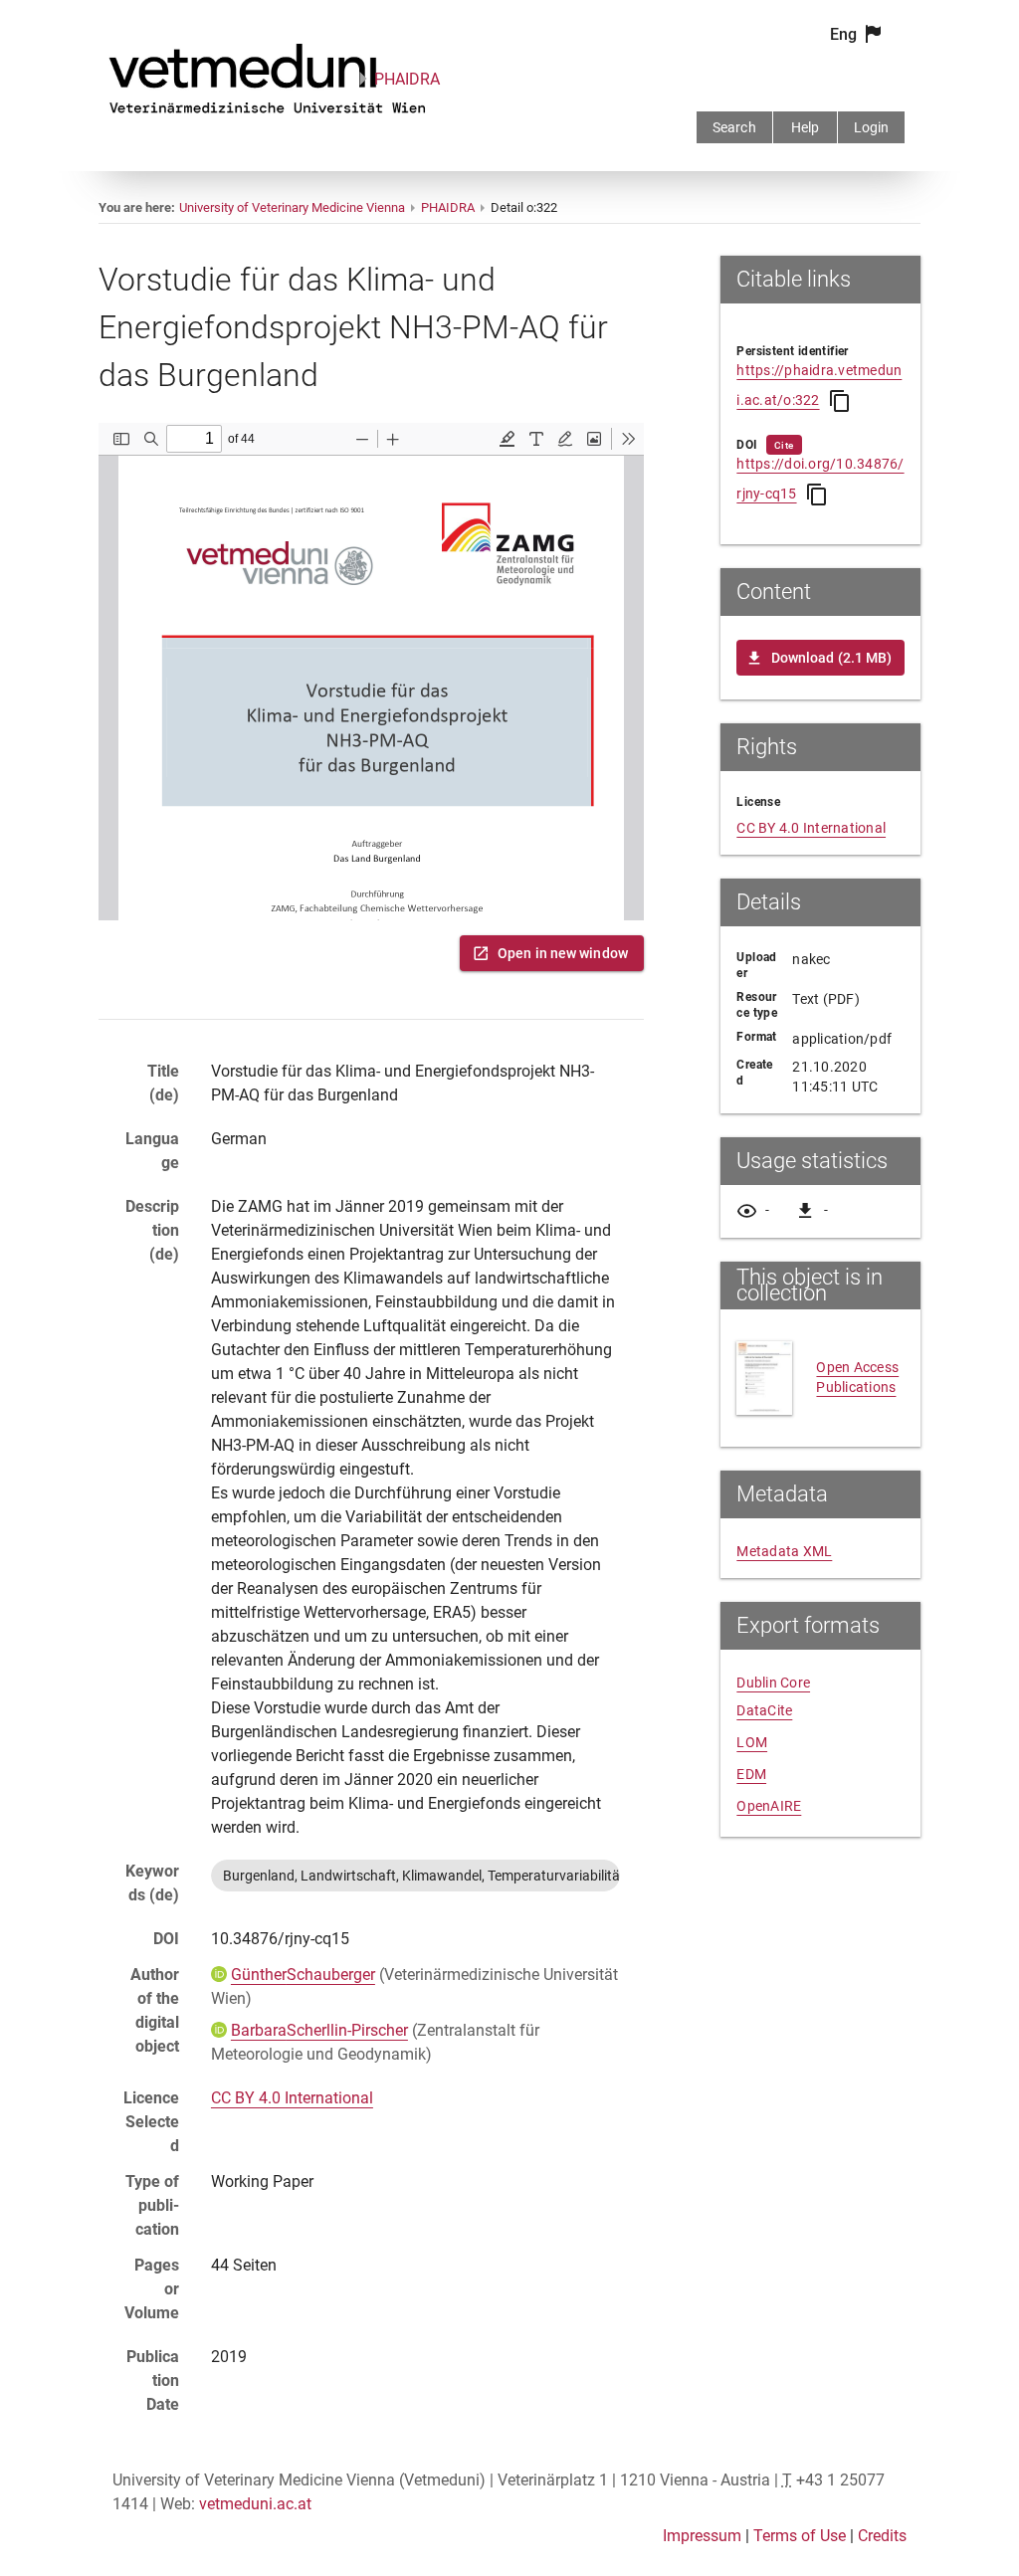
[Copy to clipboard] (840, 401)
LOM (752, 1742)
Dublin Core (773, 1683)
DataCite (764, 1710)
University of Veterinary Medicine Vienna (292, 207)
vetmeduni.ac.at (255, 2504)
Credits (882, 2536)
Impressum (702, 2536)
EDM (751, 1774)
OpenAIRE (769, 1806)
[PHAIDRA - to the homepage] (268, 117)
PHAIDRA (407, 79)
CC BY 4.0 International (292, 2098)
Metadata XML (784, 1551)
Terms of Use (800, 2536)
